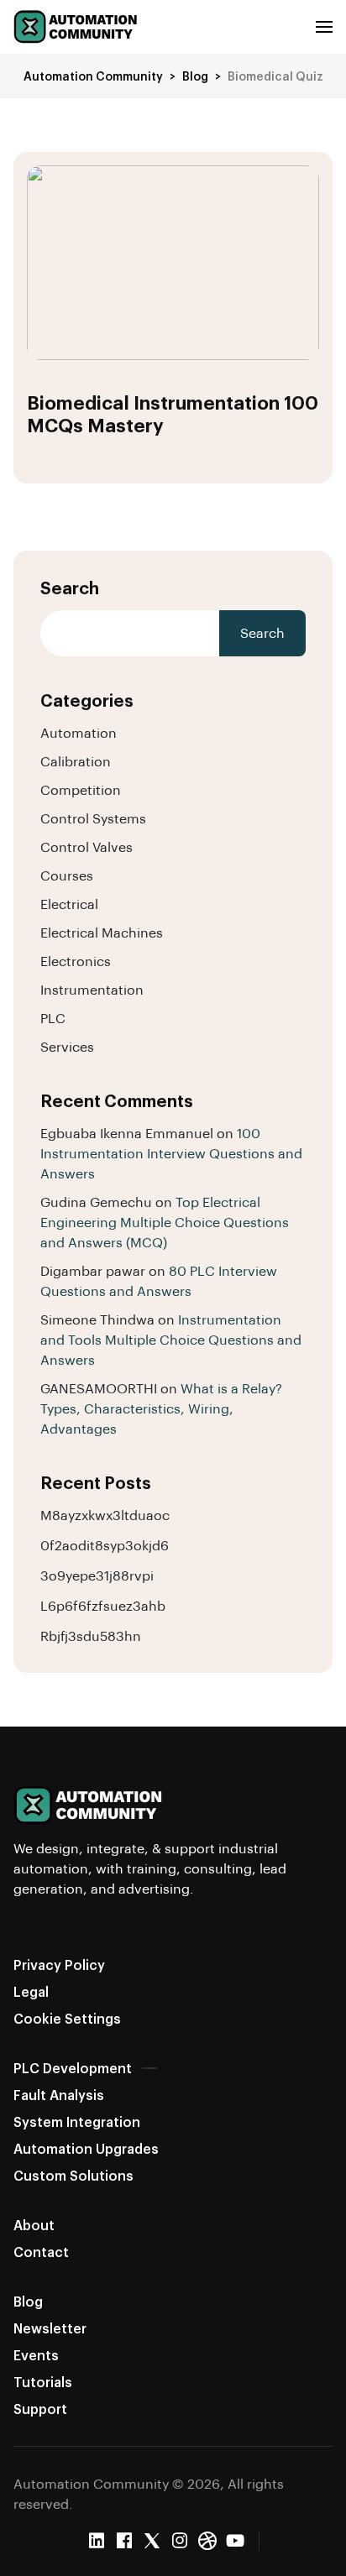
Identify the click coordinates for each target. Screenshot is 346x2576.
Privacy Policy (59, 1965)
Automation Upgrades (86, 2148)
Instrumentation (92, 989)
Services (67, 1046)
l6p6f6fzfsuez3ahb (103, 1605)
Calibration (76, 761)
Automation (79, 732)
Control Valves (86, 846)
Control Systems (93, 818)
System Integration (77, 2121)
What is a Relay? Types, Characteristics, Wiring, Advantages (161, 1408)
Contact (41, 2252)
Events (36, 2355)
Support (40, 2409)
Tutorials (43, 2382)
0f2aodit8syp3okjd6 (105, 1545)
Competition (81, 789)
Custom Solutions (73, 2175)
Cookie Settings (67, 2018)
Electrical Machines (102, 932)
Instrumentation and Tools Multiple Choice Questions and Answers (171, 1339)
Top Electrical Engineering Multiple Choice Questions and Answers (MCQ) (165, 1222)
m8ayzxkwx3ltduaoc (105, 1515)
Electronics (76, 961)
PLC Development (73, 2068)
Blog (28, 2301)
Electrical (69, 904)
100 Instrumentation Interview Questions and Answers (171, 1153)
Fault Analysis (59, 2095)
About (34, 2225)
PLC (53, 1018)
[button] (324, 27)
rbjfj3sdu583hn (91, 1635)
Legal (31, 1991)
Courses (67, 875)
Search (70, 588)
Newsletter (50, 2328)
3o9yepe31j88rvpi (97, 1575)
